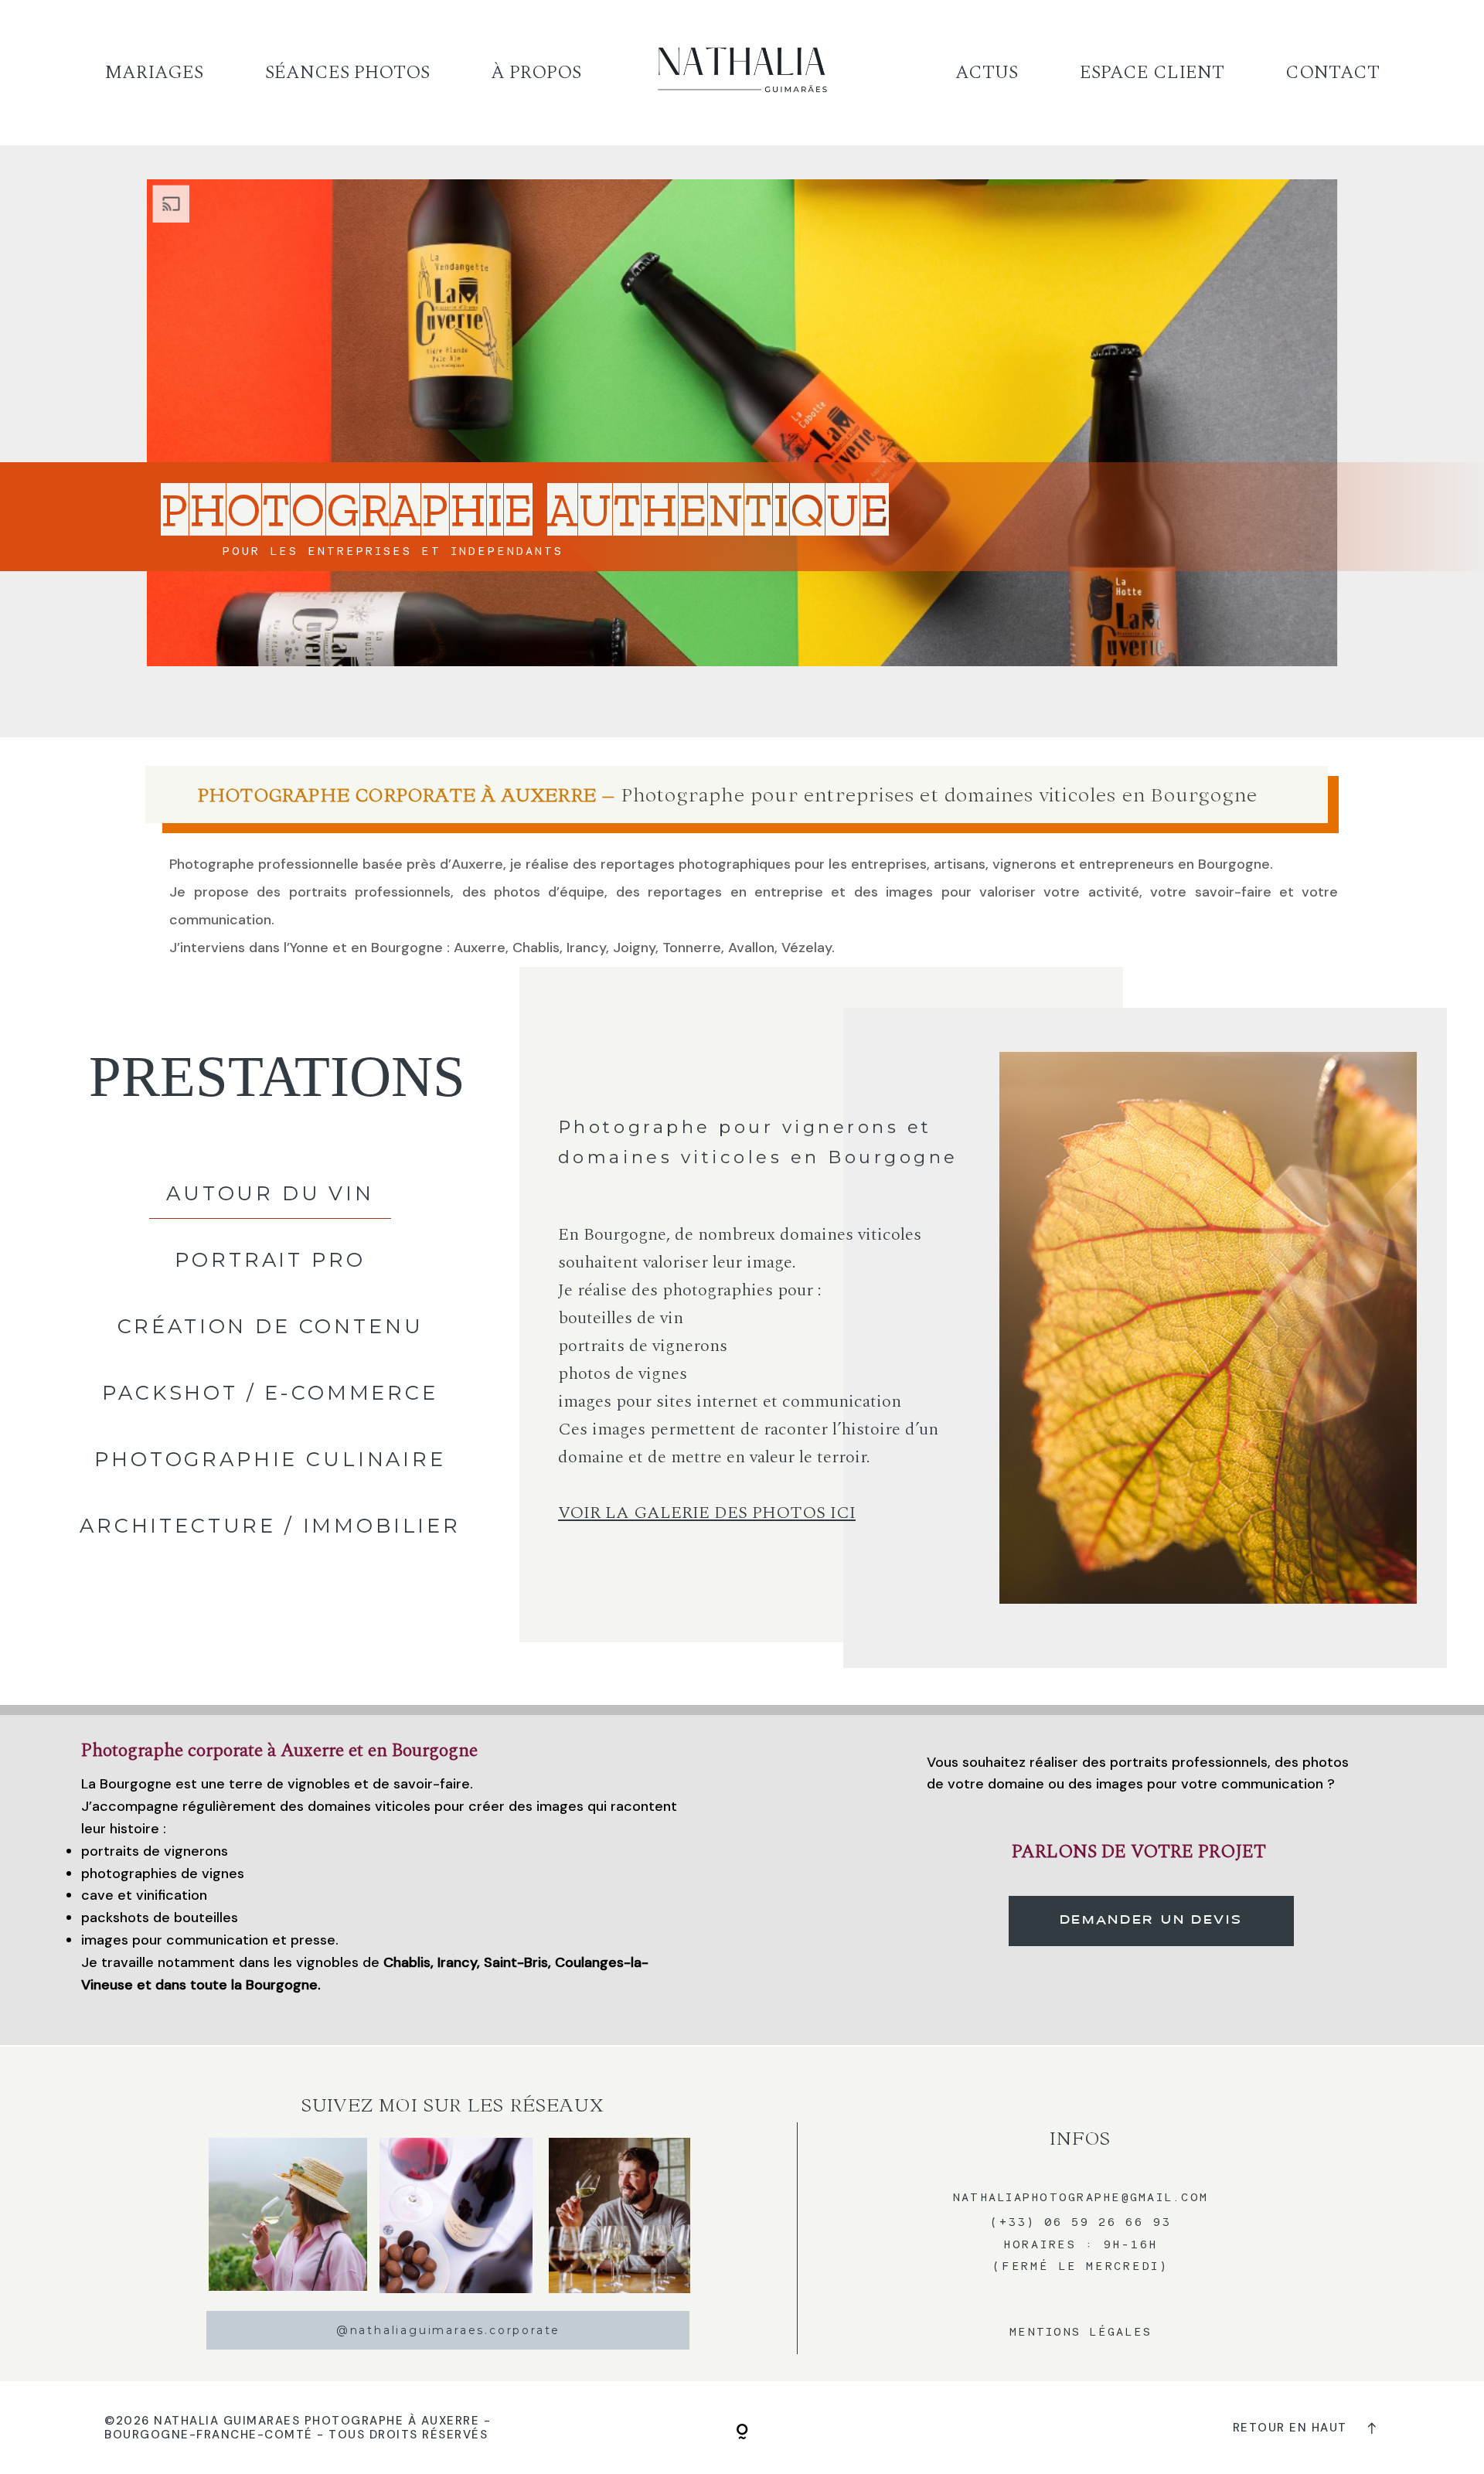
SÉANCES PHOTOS (347, 73)
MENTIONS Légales (1081, 2331)
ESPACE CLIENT (1152, 73)
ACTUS (987, 73)
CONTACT (1333, 73)
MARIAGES (154, 73)
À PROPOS (536, 73)
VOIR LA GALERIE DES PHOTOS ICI (707, 1513)
